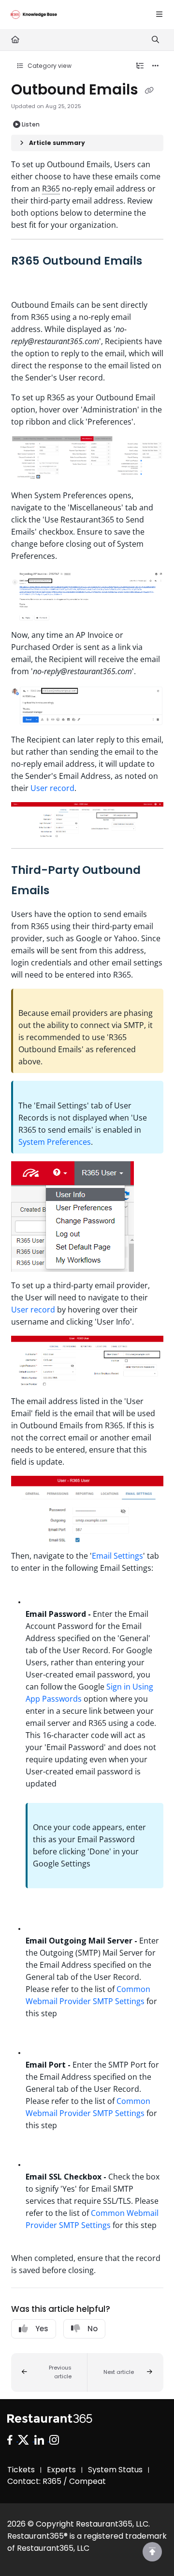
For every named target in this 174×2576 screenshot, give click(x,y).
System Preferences (55, 1142)
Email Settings (117, 1556)
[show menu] (159, 15)
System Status (115, 2470)
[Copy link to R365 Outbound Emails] (26, 282)
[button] (49, 2372)
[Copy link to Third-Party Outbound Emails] (64, 891)
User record (52, 788)
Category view (49, 66)
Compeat (87, 2481)
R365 (51, 189)
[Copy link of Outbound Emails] (149, 91)
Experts (61, 2470)
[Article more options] (156, 66)
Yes (42, 2329)
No (93, 2329)
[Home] (34, 15)
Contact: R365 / (38, 2481)
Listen (31, 124)
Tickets (21, 2470)
